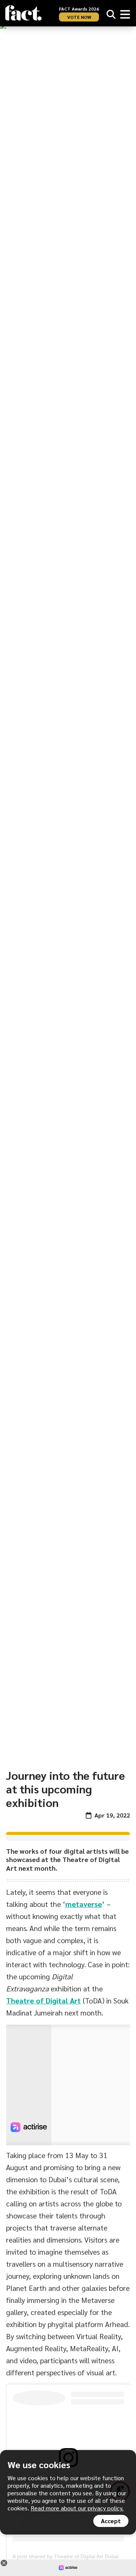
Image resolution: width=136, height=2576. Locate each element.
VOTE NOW (79, 17)
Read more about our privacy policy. (77, 2508)
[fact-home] (23, 13)
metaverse (84, 1904)
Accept (111, 2521)
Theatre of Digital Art (43, 2000)
